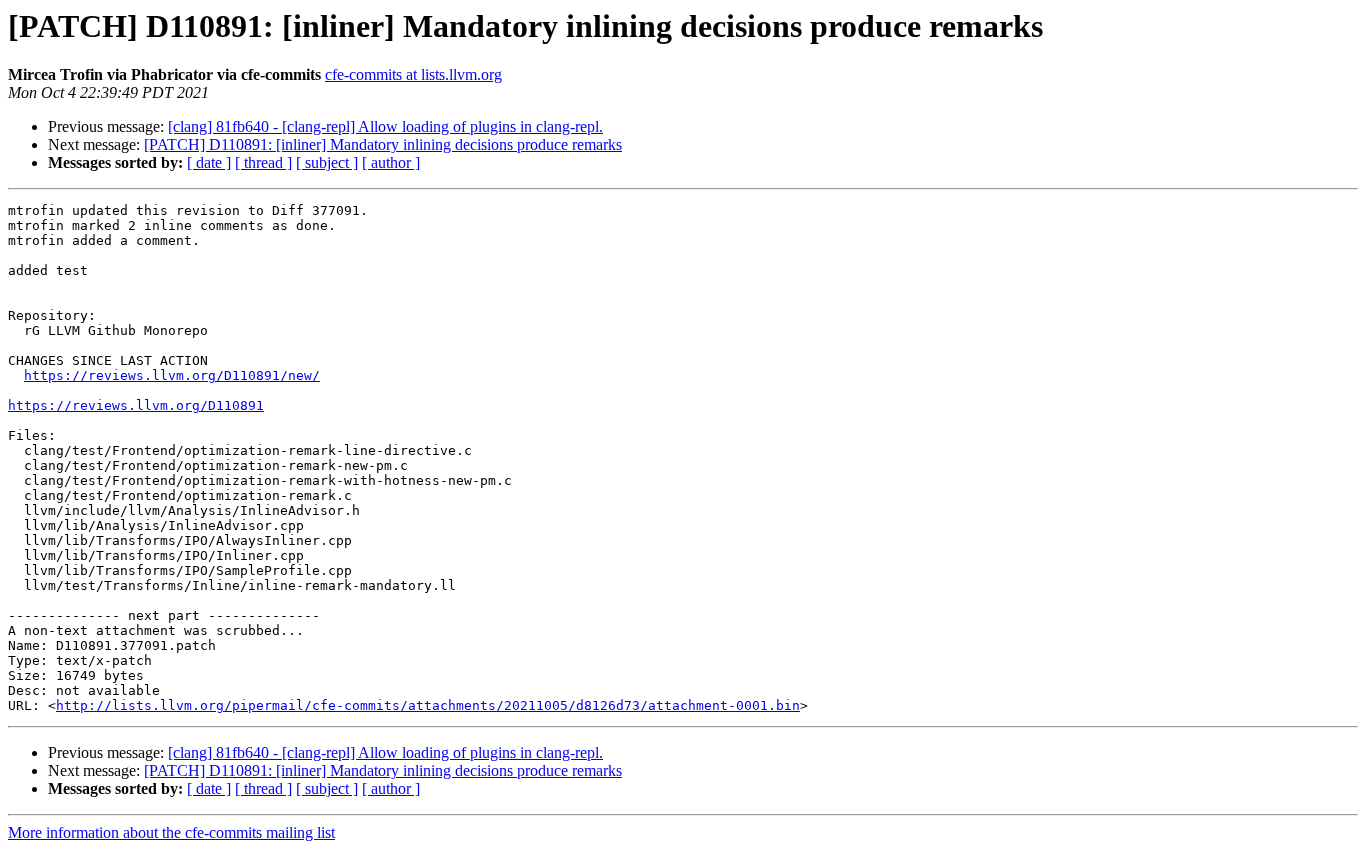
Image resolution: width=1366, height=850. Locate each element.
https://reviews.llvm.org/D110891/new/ (172, 375)
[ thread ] (263, 162)
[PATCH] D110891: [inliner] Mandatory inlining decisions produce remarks (383, 144)
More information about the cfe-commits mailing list (171, 832)
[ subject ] (327, 162)
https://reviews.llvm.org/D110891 (136, 405)
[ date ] (209, 162)
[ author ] (391, 162)
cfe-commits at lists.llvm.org (413, 74)
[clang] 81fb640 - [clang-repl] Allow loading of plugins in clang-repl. (385, 126)
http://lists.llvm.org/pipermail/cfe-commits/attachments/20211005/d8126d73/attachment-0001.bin (428, 705)
